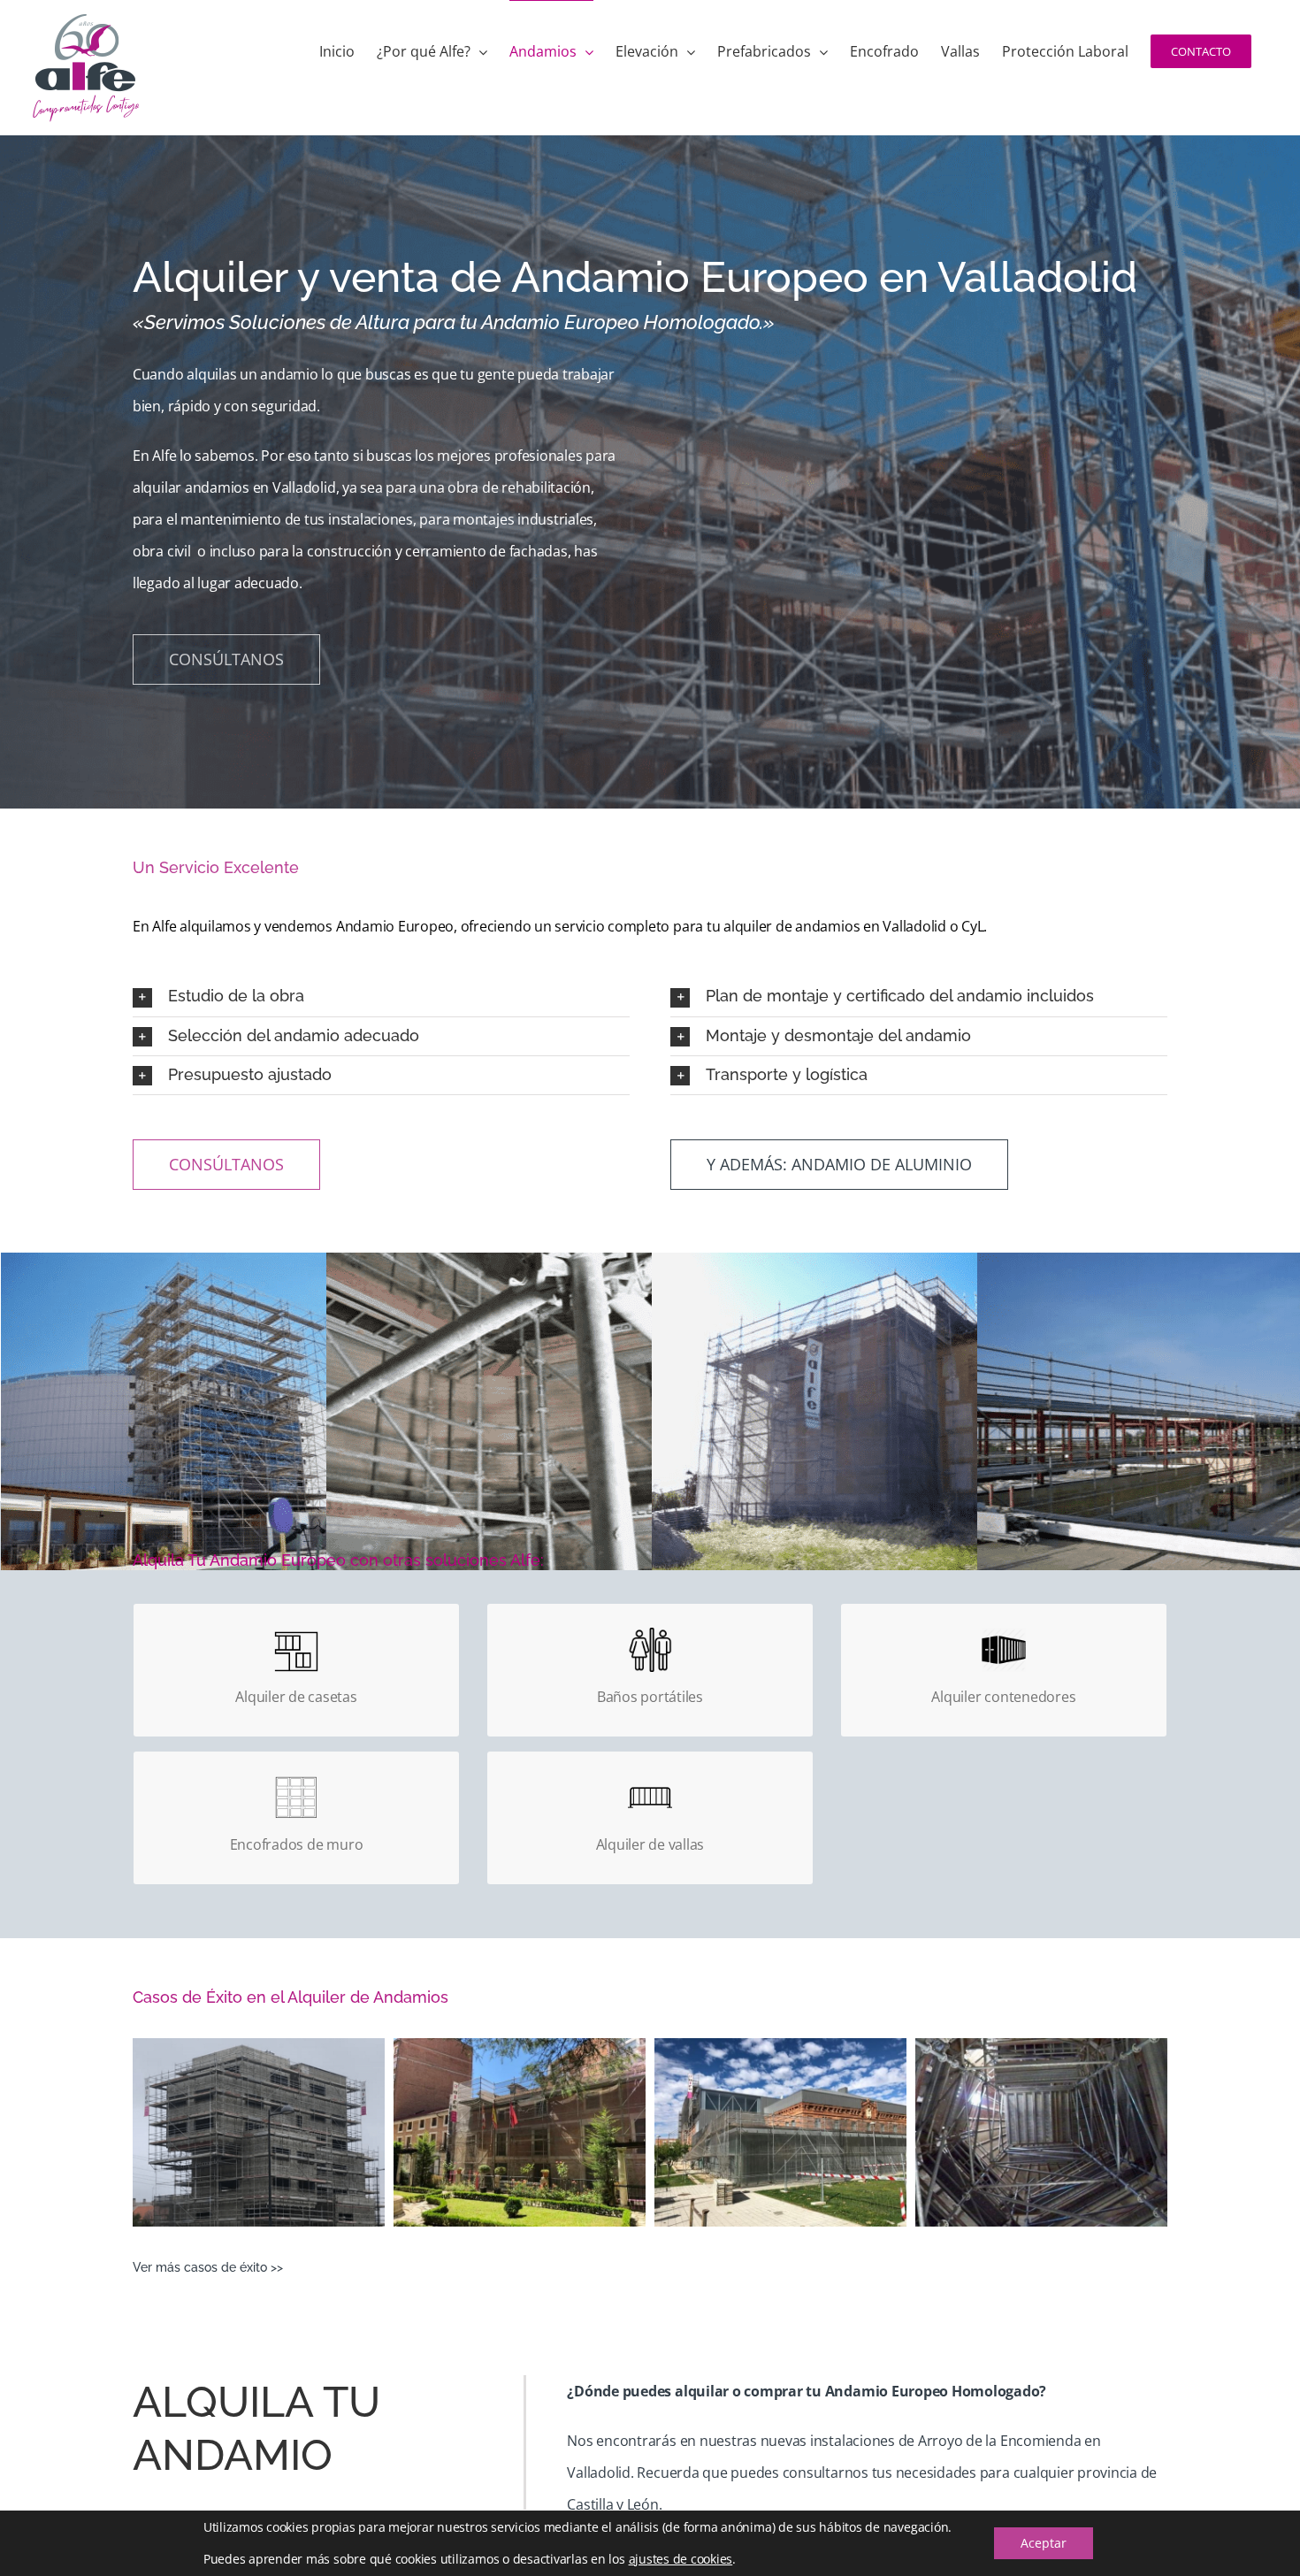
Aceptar (1044, 2543)
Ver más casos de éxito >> (208, 2267)
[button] (381, 997)
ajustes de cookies (681, 2559)
